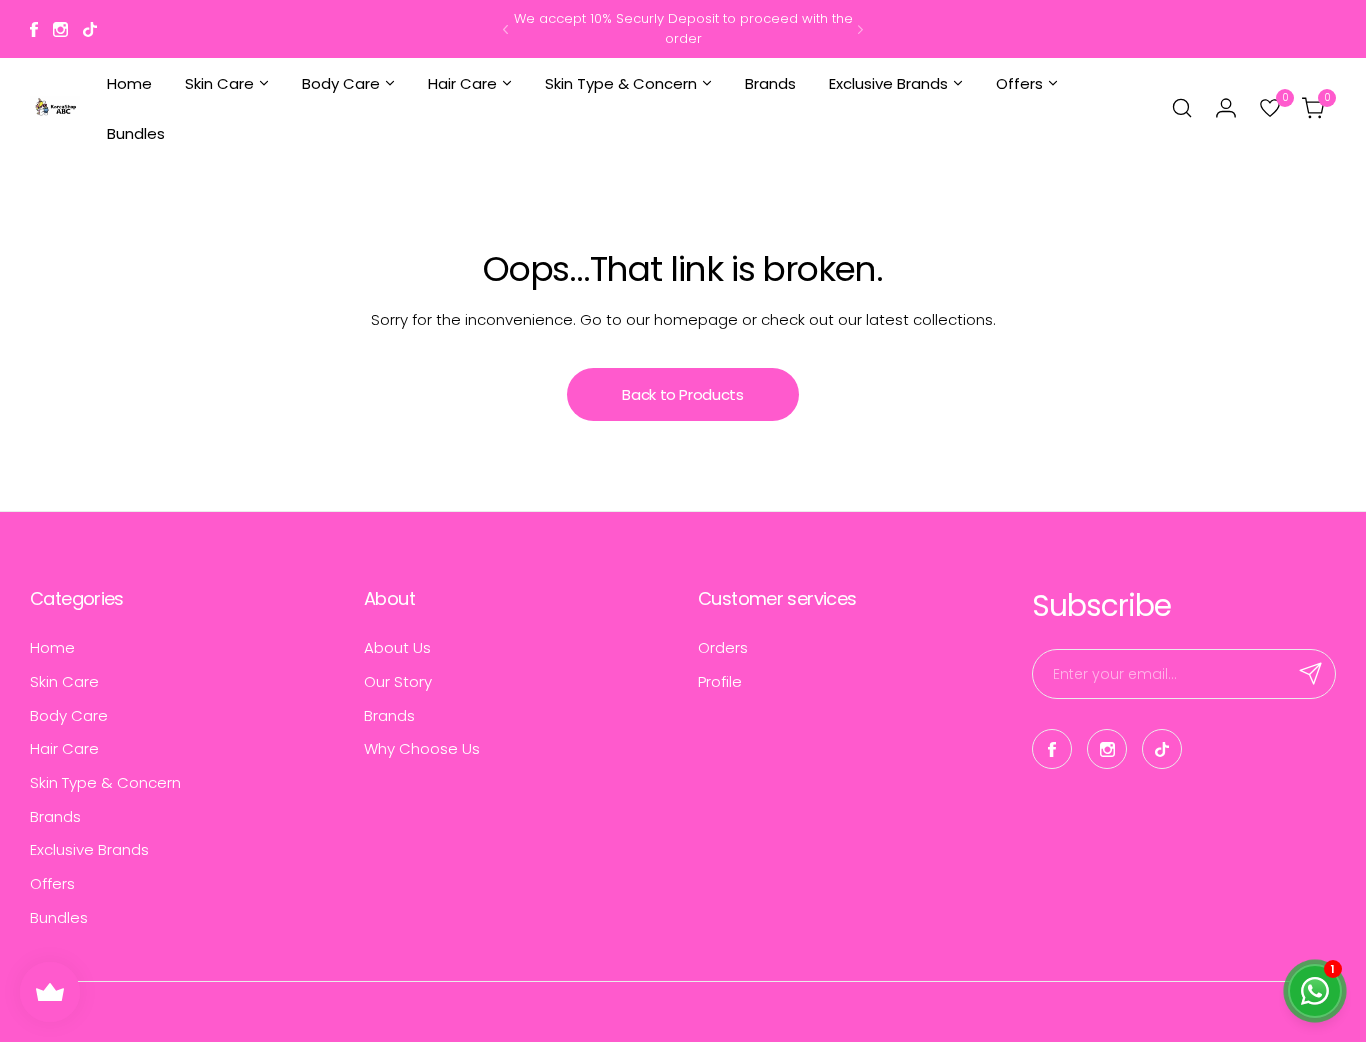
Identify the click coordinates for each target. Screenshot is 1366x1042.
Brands (55, 816)
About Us (397, 647)
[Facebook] (34, 29)
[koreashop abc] (55, 108)
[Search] (1182, 108)
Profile (720, 681)
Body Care (69, 715)
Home (52, 647)
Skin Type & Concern (105, 782)
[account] (1226, 108)
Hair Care (64, 748)
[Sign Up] (1311, 674)
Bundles (59, 917)
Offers (52, 883)
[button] (505, 29)
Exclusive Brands (89, 849)
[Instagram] (60, 29)
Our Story (398, 681)
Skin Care (64, 681)
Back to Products (682, 394)
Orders (723, 647)
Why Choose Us (422, 748)
